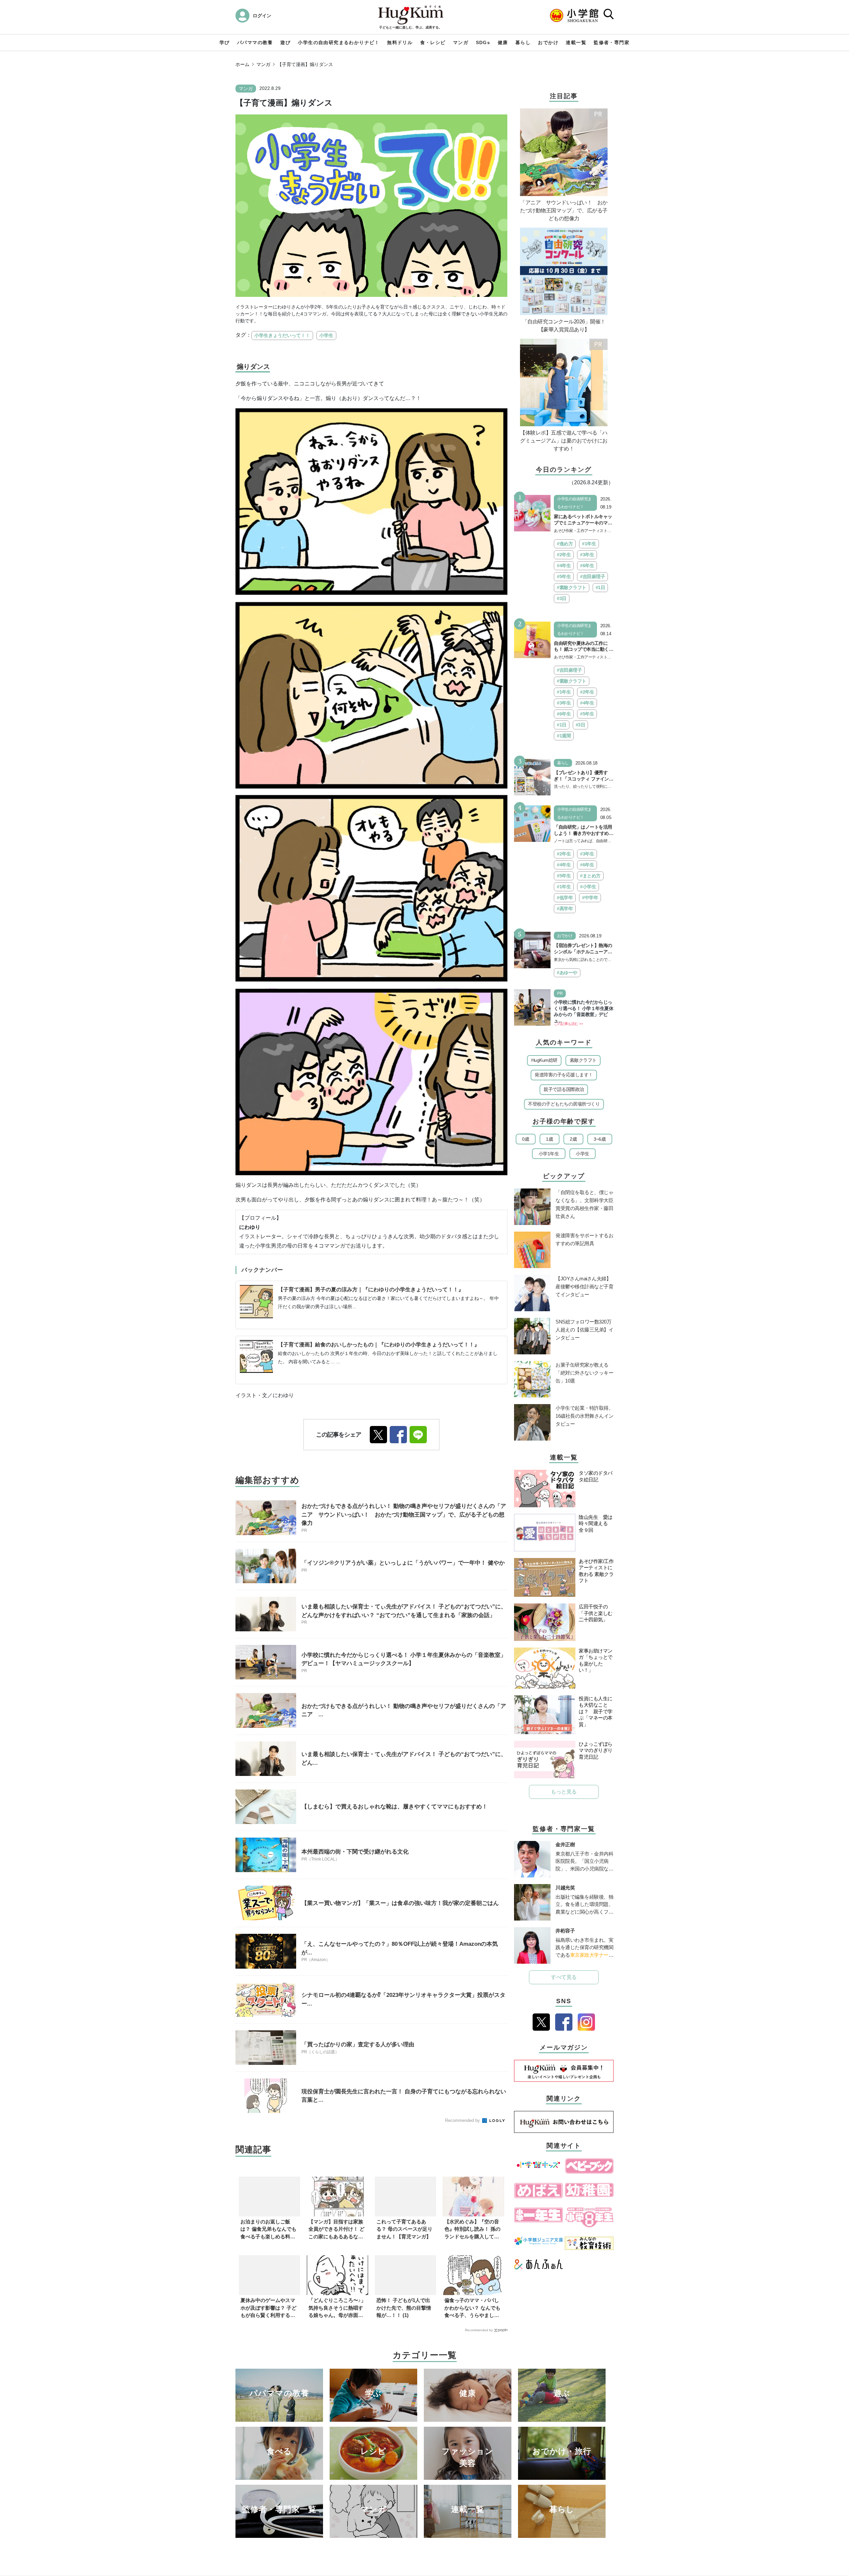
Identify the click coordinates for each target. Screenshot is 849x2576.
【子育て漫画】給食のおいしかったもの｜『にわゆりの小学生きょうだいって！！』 (379, 1345)
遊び (285, 42)
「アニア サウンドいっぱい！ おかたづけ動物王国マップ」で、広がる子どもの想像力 (564, 210)
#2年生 (564, 555)
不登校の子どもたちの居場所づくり (564, 1104)
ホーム (242, 64)
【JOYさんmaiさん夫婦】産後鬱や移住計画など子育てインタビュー (584, 1287)
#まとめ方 (590, 876)
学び (225, 42)
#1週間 (564, 736)
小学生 (326, 335)
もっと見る (564, 1792)
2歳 (573, 1139)
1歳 (549, 1139)
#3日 (562, 598)
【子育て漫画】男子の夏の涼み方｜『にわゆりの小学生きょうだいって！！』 (371, 1289)
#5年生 (564, 576)
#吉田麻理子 (592, 576)
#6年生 (587, 566)
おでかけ (548, 42)
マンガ (461, 42)
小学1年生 (549, 1154)
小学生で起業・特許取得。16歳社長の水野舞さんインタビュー (585, 1416)
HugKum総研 (544, 1060)
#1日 (600, 587)
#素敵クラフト (572, 587)
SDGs (483, 42)
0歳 (525, 1139)
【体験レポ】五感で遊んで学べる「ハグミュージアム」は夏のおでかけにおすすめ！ (564, 441)
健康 (503, 42)
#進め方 (565, 544)
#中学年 (590, 898)
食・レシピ (433, 42)
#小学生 (588, 887)
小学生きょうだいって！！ (282, 335)
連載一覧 (576, 42)
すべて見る (564, 1977)
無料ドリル (400, 42)
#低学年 (565, 898)
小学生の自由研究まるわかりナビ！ (339, 42)
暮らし (523, 42)
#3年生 (587, 555)
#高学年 (565, 909)
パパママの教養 (255, 42)
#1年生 (589, 544)
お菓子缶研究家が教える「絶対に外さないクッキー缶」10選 (584, 1373)
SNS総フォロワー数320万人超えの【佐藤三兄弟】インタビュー (584, 1330)
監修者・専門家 (612, 42)
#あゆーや (567, 973)
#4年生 (564, 566)
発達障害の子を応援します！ (564, 1075)
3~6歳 (600, 1139)
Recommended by (463, 2120)
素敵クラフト (583, 1060)
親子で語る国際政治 (564, 1089)
